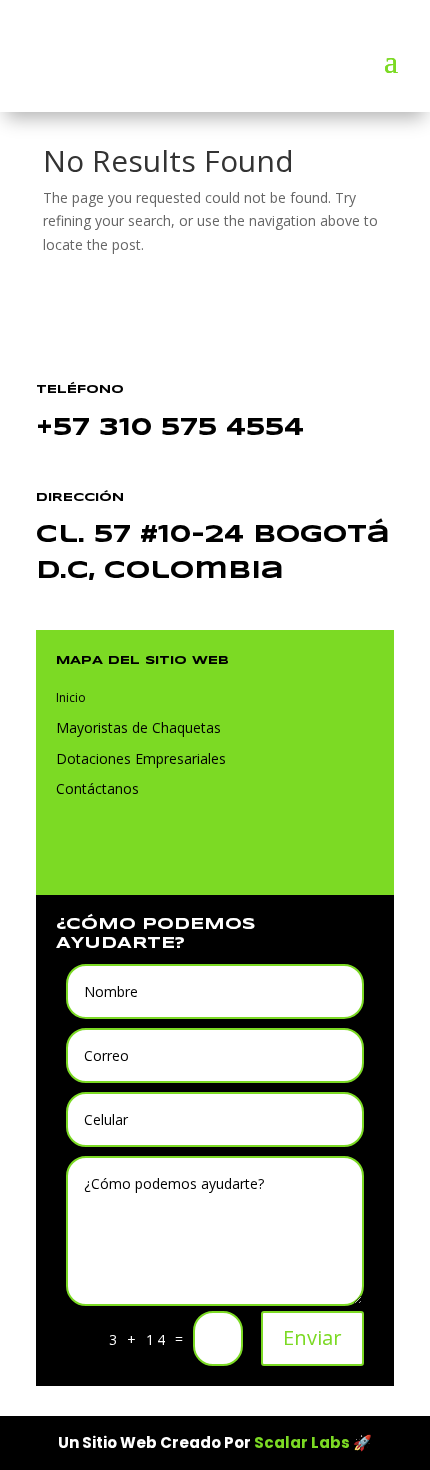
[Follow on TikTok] (182, 851)
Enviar (312, 1337)
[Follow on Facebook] (102, 851)
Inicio (71, 697)
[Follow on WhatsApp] (62, 851)
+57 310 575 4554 (170, 428)
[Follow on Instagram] (142, 851)
